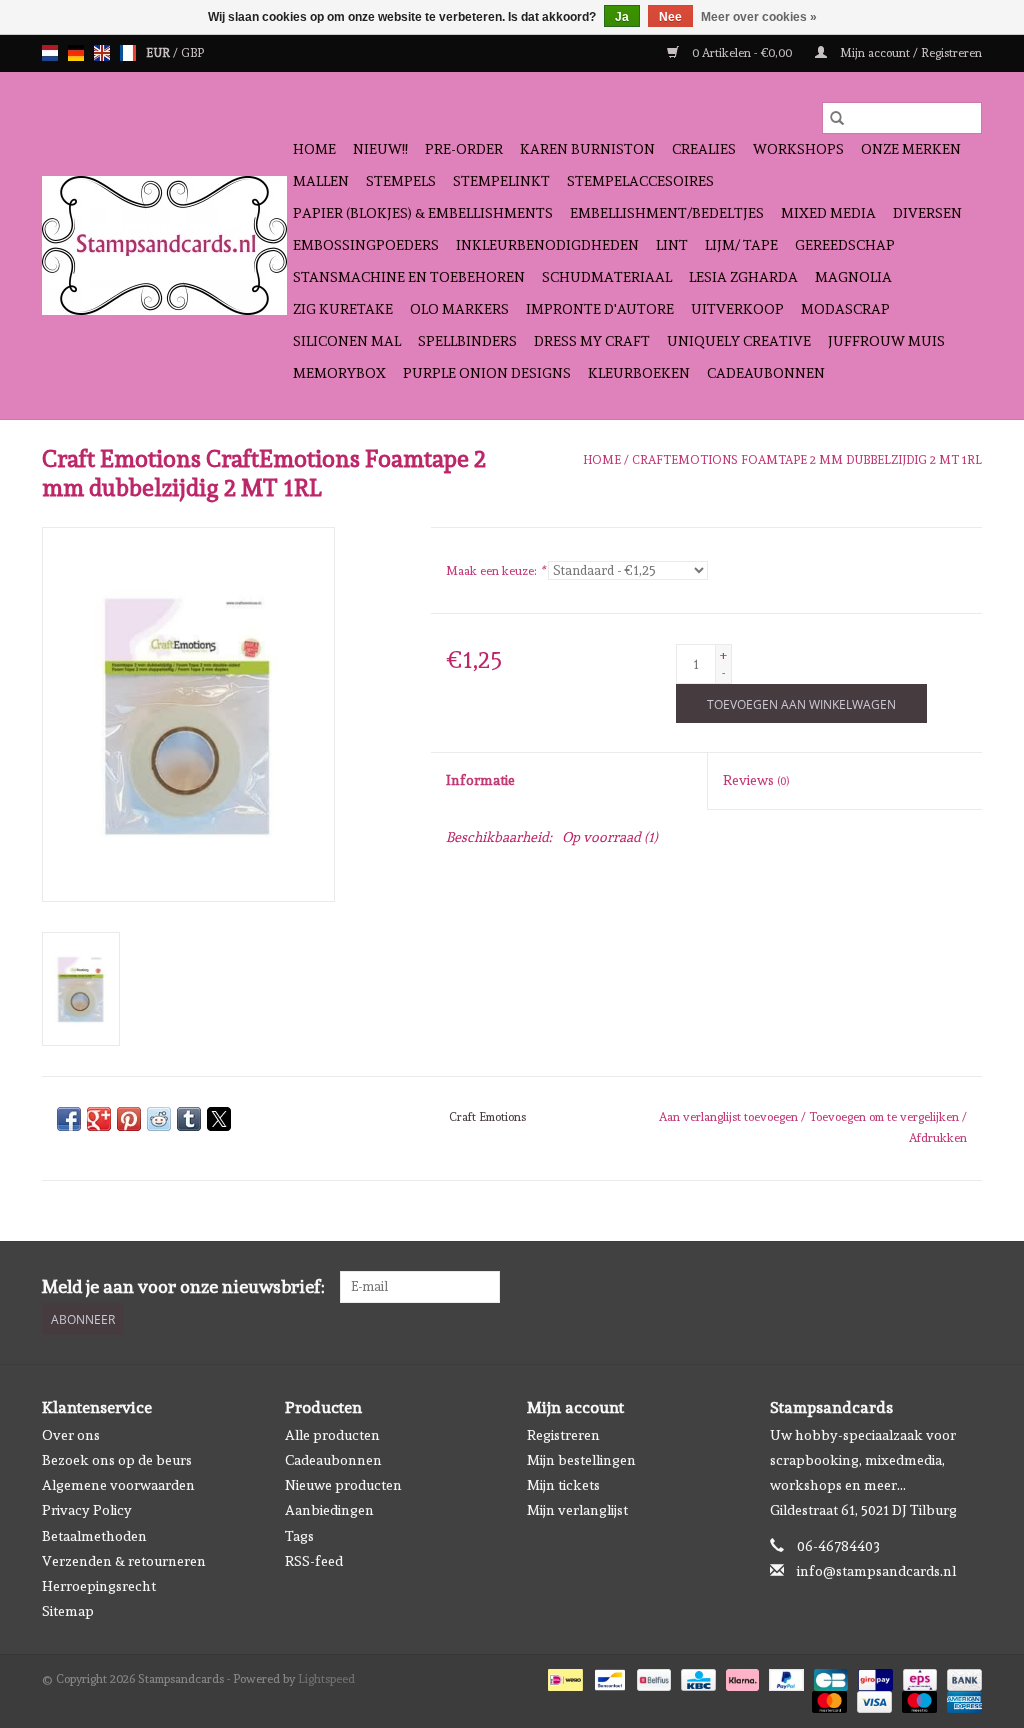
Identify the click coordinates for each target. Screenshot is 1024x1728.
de (76, 53)
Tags (299, 1536)
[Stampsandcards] (164, 245)
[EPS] (918, 1677)
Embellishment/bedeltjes (667, 213)
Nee (670, 17)
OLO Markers (459, 309)
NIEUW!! (380, 149)
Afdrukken (938, 1138)
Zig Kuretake (343, 309)
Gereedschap (845, 245)
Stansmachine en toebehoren (409, 277)
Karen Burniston (587, 149)
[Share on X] (219, 1119)
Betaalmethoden (94, 1536)
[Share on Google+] (99, 1119)
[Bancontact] (608, 1677)
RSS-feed (314, 1561)
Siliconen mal (347, 341)
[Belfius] (652, 1677)
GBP (192, 53)
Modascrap (845, 309)
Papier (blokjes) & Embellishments (423, 213)
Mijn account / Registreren (909, 53)
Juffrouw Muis (886, 341)
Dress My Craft (592, 341)
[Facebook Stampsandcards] (931, 1287)
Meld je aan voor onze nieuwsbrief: (183, 1286)
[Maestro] (917, 1699)
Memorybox (339, 373)
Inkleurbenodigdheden (547, 245)
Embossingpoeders (366, 245)
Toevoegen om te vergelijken (885, 1117)
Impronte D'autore (600, 309)
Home (314, 149)
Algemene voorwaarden (118, 1485)
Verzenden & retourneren (124, 1561)
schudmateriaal (607, 277)
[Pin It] (129, 1119)
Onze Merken (911, 149)
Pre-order (464, 149)
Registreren (563, 1435)
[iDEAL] (563, 1677)
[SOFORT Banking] (740, 1677)
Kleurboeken (639, 373)
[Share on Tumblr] (189, 1119)
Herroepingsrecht (99, 1586)
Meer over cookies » (759, 17)
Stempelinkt (501, 181)
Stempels (401, 181)
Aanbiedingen (329, 1510)
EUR (159, 53)
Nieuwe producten (343, 1485)
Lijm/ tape (741, 245)
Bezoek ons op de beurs (117, 1460)
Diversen (927, 213)
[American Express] (961, 1699)
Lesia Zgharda (743, 277)
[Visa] (872, 1699)
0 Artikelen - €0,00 (742, 53)
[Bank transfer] (961, 1677)
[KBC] (696, 1677)
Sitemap (68, 1611)
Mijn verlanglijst (577, 1510)
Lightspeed (326, 1679)
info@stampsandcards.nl (876, 1571)
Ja (622, 17)
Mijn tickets (563, 1485)
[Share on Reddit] (159, 1119)
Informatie (480, 780)
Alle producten (332, 1435)
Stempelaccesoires (640, 181)
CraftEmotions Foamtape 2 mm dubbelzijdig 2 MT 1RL (807, 460)
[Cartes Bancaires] (829, 1677)
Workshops (798, 149)
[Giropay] (873, 1677)
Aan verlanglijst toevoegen (730, 1117)
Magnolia (853, 277)
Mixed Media (828, 213)
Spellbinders (467, 341)
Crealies (704, 149)
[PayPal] (784, 1677)
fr (128, 53)
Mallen (321, 181)
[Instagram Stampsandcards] (966, 1287)
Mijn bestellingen (581, 1460)
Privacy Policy (87, 1510)
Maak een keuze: (495, 571)
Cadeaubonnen (766, 373)
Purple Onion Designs (487, 373)
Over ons (71, 1435)
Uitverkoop (737, 309)
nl (50, 53)
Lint (672, 245)
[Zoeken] (837, 118)
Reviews (756, 780)
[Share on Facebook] (69, 1119)
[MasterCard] (827, 1699)
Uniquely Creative (739, 341)
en (102, 53)
